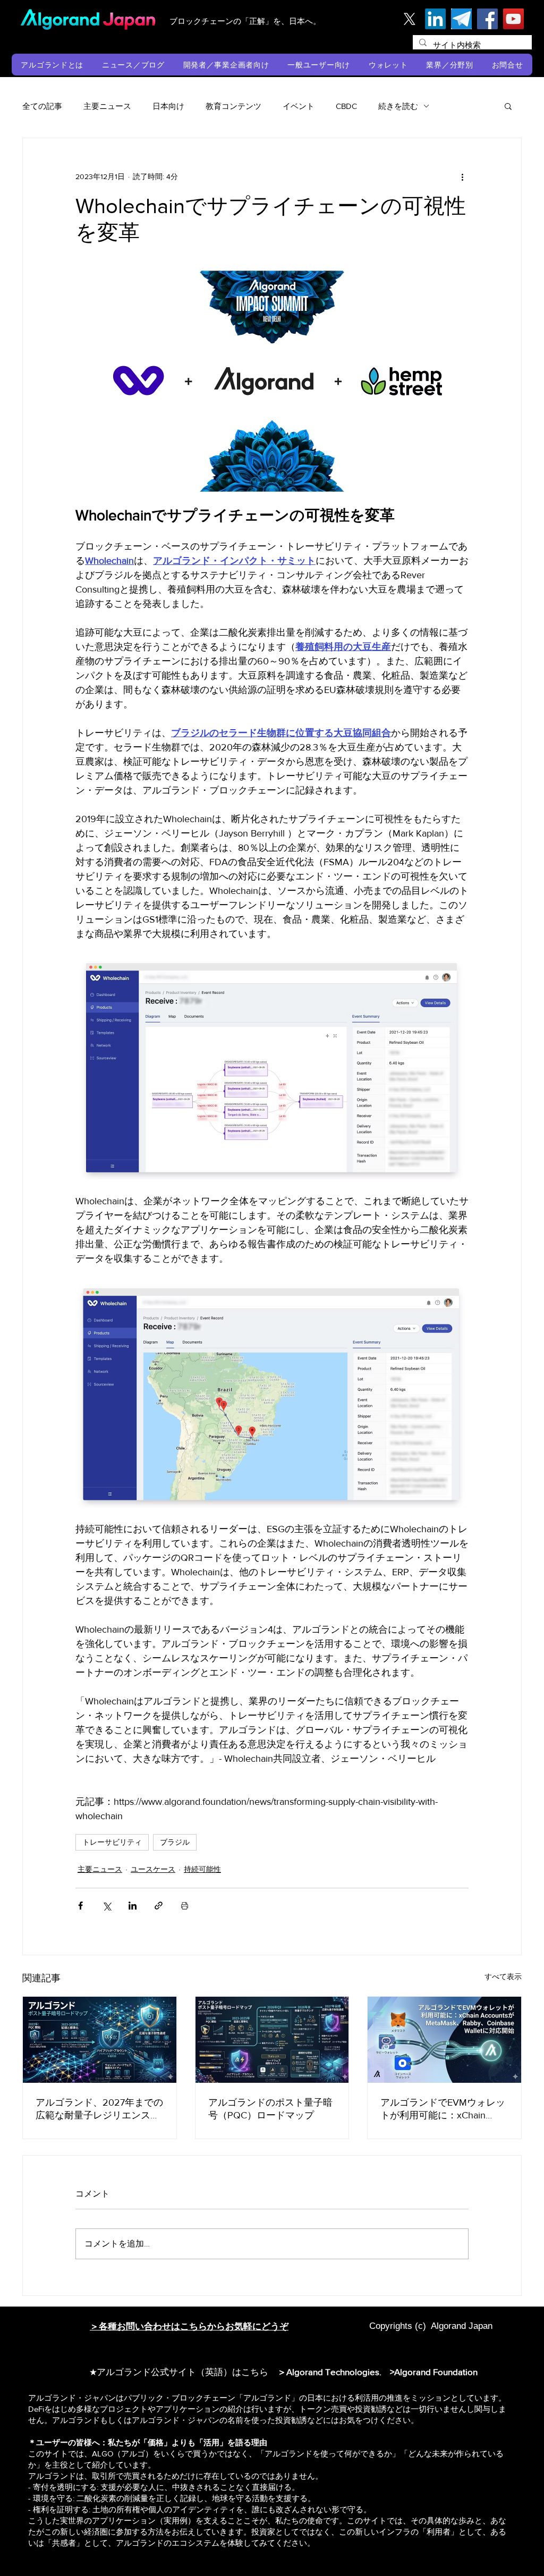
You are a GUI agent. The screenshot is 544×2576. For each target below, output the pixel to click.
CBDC (346, 106)
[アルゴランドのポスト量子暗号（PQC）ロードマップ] (272, 2040)
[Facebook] (487, 19)
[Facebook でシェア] (80, 1906)
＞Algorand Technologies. (331, 2372)
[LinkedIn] (435, 19)
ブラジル (175, 1842)
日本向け (168, 106)
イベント (299, 106)
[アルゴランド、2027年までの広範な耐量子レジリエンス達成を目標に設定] (100, 2040)
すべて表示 (503, 1977)
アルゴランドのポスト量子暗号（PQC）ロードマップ (270, 2109)
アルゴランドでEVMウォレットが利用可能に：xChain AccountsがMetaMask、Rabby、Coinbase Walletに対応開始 (443, 2109)
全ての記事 (42, 106)
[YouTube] (513, 19)
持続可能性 (202, 1869)
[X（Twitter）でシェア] (107, 1906)
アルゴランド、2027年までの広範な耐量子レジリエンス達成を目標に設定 (99, 2109)
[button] (52, 65)
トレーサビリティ (112, 1842)
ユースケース (153, 1869)
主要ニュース (107, 106)
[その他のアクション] (462, 176)
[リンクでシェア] (159, 1906)
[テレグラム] (461, 19)
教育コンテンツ (233, 106)
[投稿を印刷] (185, 1906)
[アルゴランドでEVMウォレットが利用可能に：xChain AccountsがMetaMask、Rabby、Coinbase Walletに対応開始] (444, 2040)
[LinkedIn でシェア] (133, 1906)
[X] (409, 19)
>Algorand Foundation (434, 2372)
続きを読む (398, 106)
